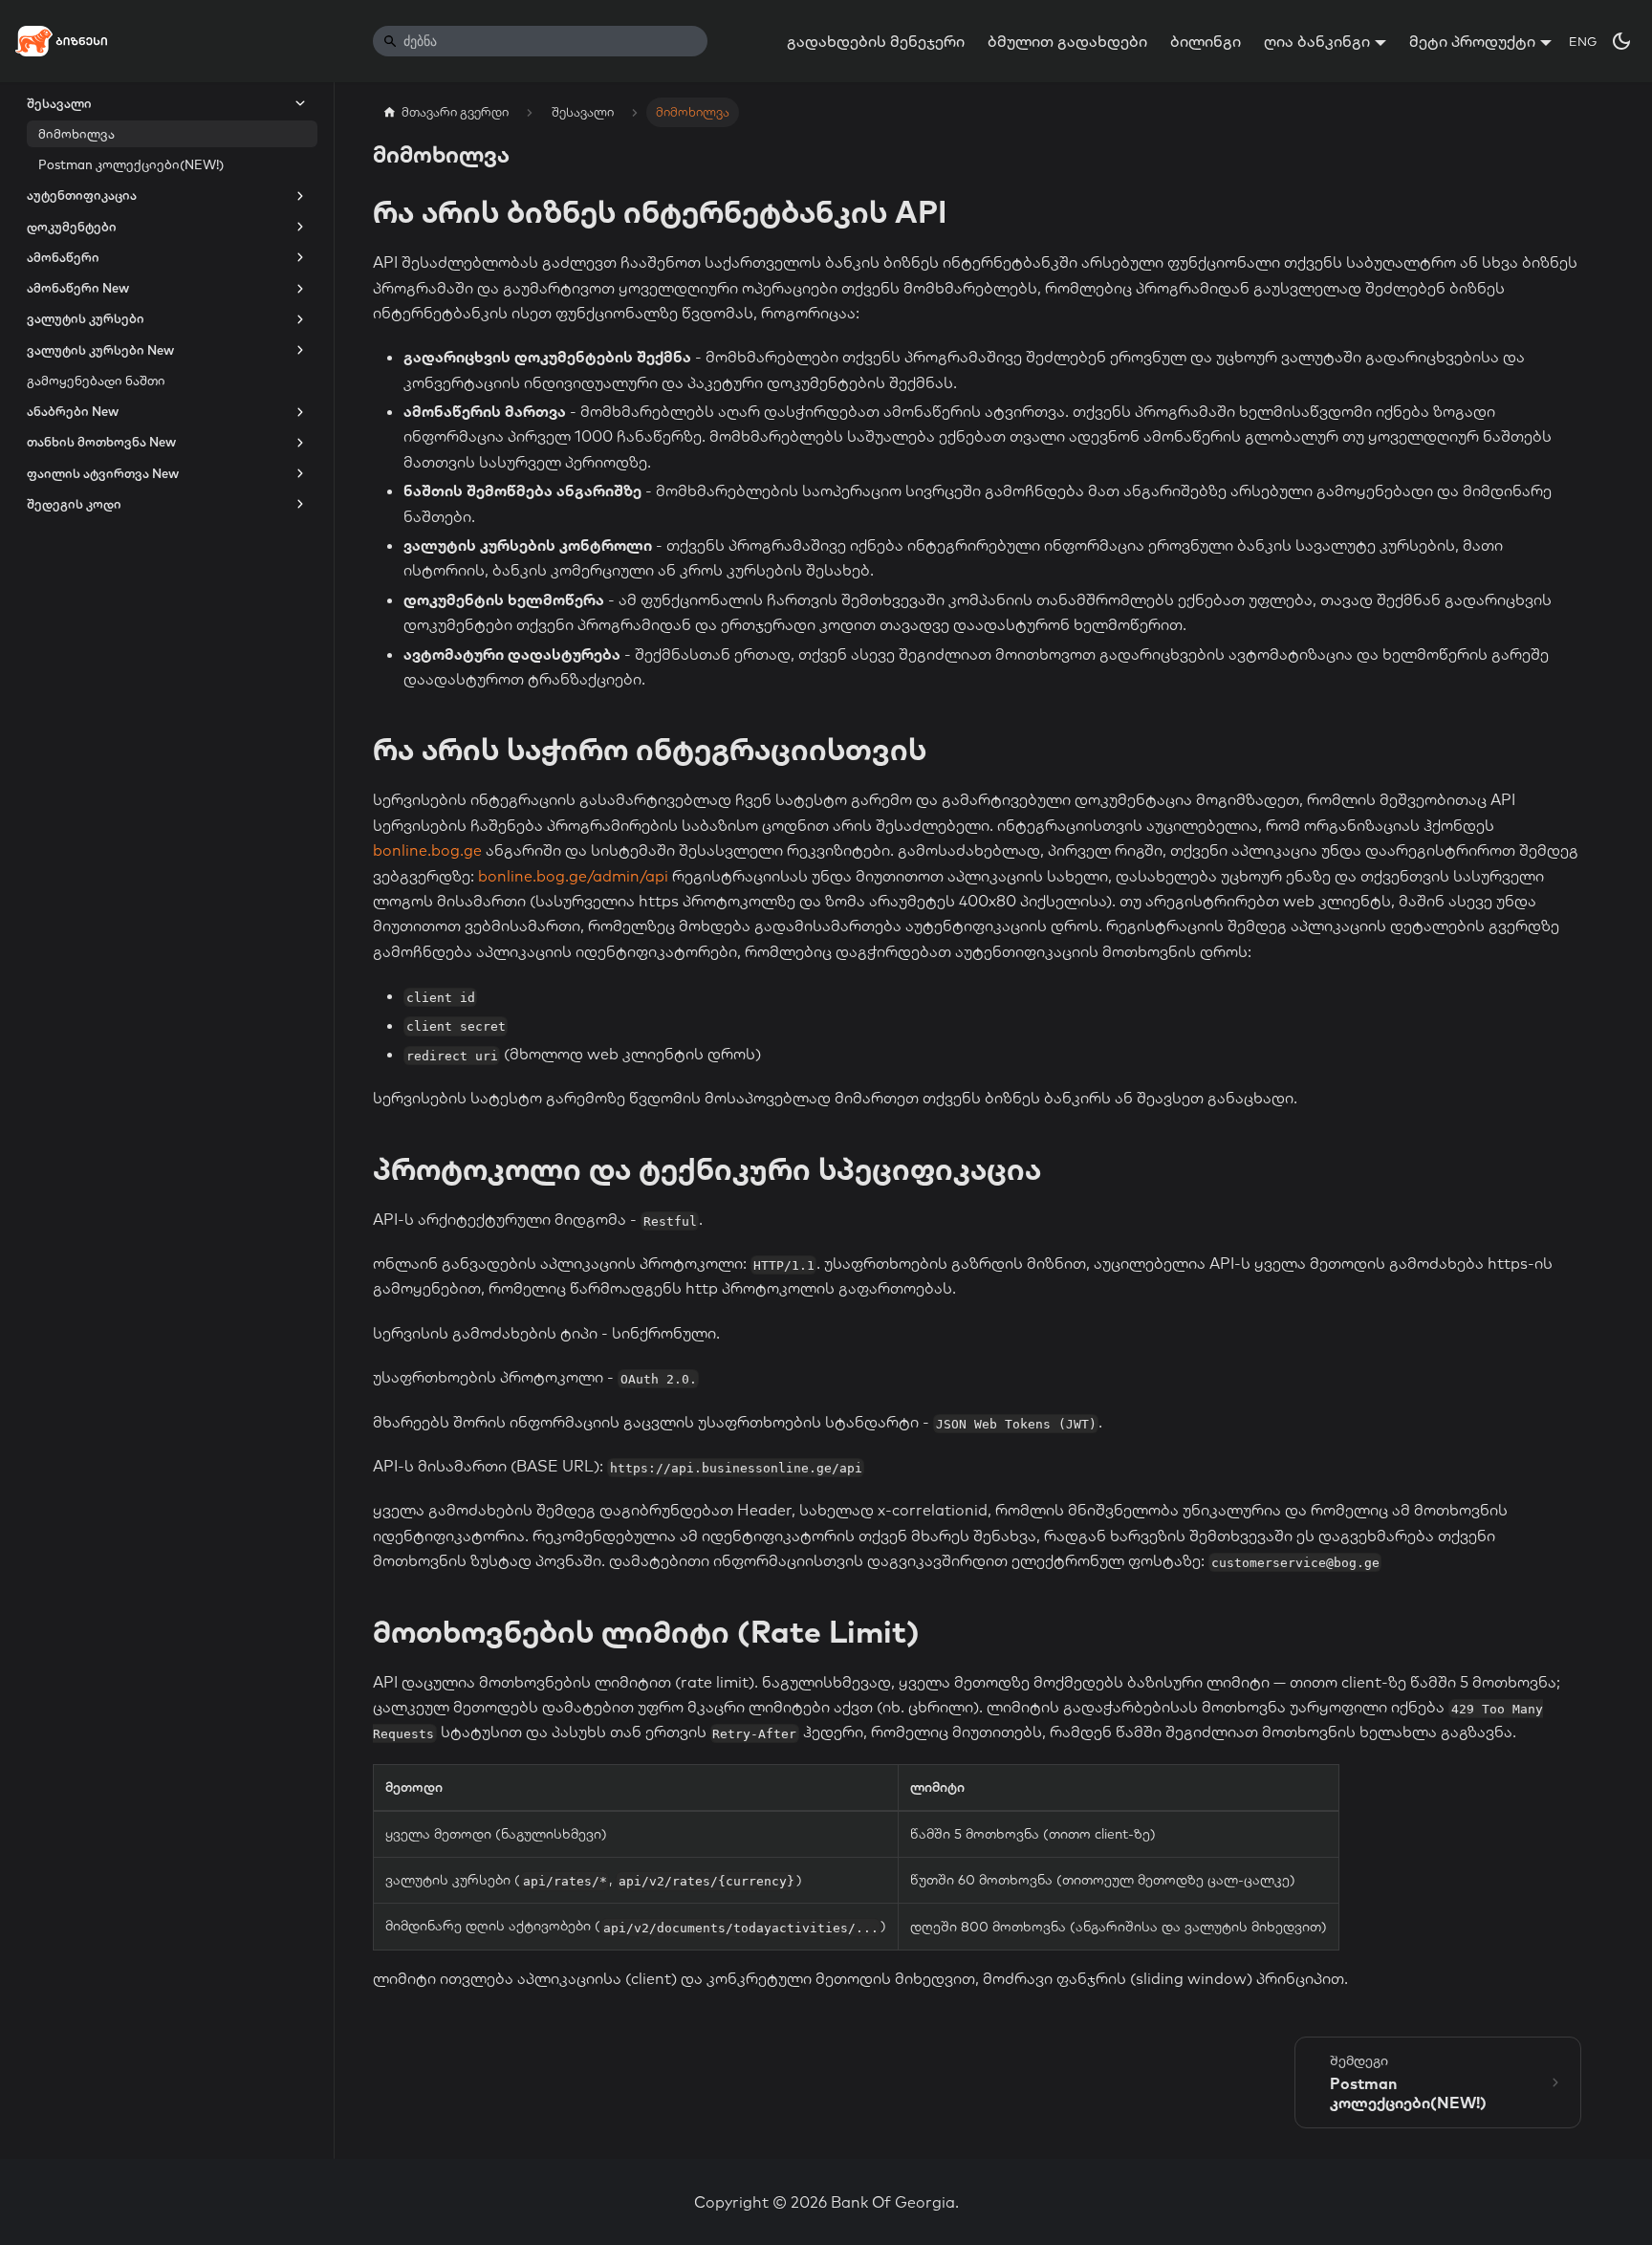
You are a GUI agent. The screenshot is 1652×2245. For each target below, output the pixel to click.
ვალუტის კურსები (86, 319)
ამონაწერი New (78, 289)
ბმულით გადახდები (1067, 41)
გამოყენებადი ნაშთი (96, 381)
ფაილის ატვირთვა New (103, 473)
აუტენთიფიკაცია (82, 196)
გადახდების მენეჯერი (876, 41)
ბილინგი (1206, 41)
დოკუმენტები (72, 227)
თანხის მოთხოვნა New (101, 443)
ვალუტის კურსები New (100, 350)
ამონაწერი (63, 257)
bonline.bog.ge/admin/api (573, 876)
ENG (1583, 41)
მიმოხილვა (76, 134)
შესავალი (59, 103)
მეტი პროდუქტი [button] (1472, 41)
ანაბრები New (73, 412)
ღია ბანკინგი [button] (1317, 41)
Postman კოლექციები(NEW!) (131, 165)
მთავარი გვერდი (455, 112)
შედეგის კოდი (74, 504)
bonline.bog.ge (427, 850)
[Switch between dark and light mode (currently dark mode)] (1621, 41)
